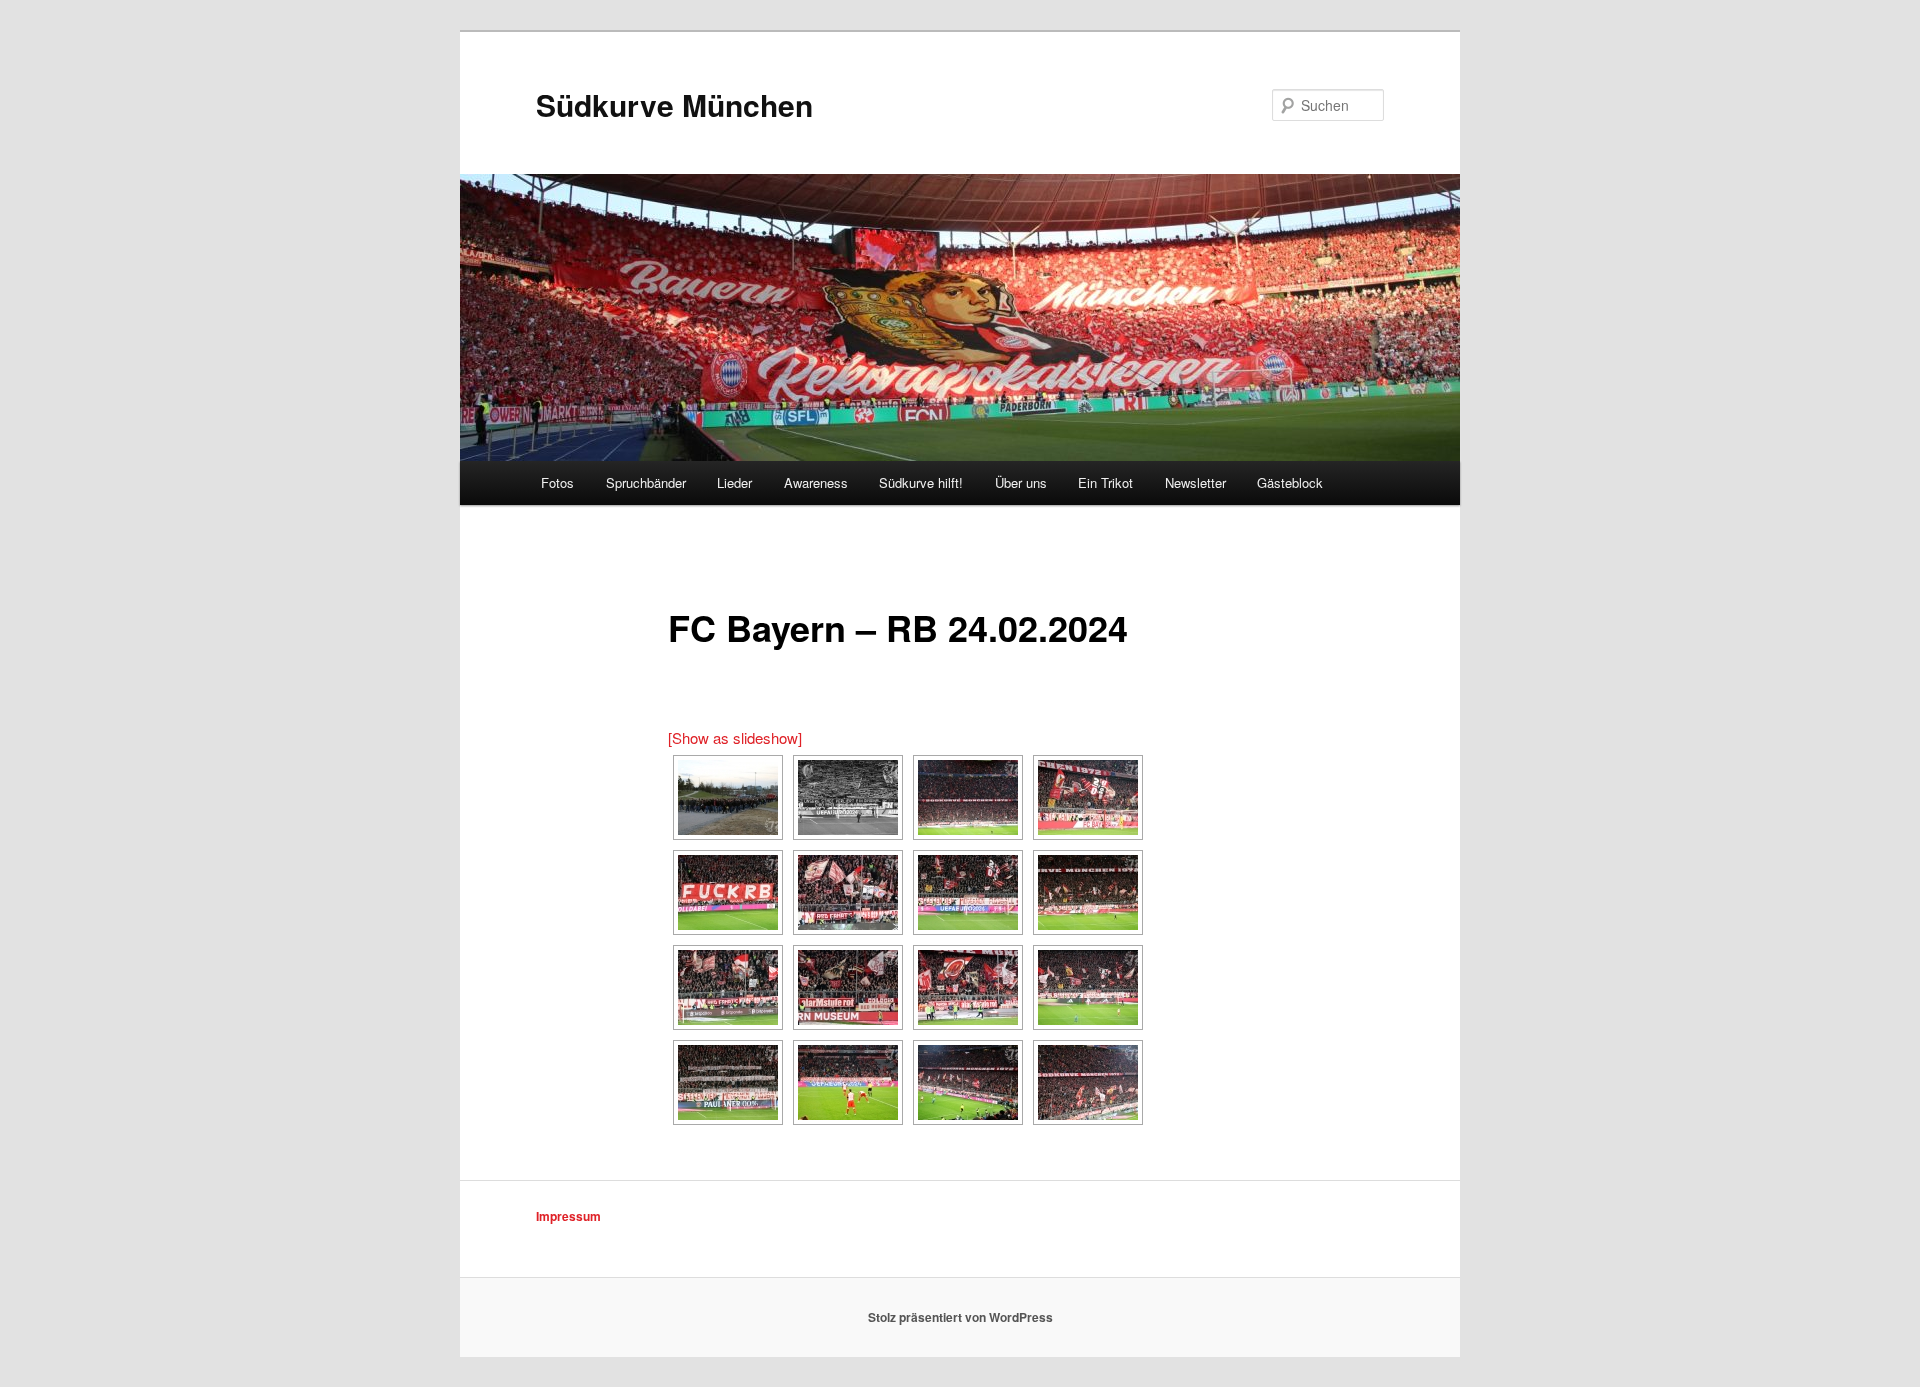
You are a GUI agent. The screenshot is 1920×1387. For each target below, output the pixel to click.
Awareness (816, 482)
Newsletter (1195, 482)
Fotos (557, 482)
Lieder (734, 482)
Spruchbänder (646, 482)
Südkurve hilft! (921, 482)
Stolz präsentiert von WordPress (960, 1317)
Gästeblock (1290, 482)
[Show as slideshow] (735, 737)
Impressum (568, 1216)
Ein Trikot (1105, 482)
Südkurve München (674, 104)
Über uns (1021, 482)
